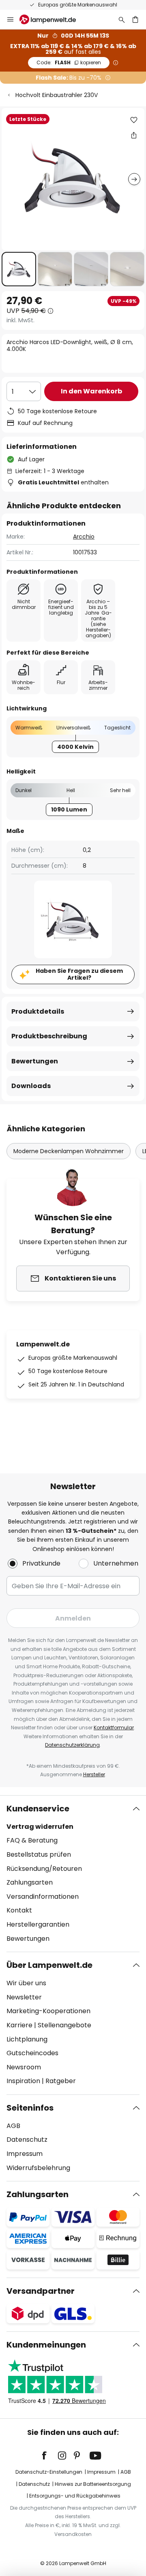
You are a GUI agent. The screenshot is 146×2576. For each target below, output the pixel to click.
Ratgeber (61, 2081)
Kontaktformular (114, 1728)
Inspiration (23, 2081)
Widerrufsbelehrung (38, 2168)
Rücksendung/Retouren (44, 1869)
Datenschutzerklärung (72, 1745)
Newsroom (24, 2067)
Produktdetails (38, 1011)
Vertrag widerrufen (40, 1827)
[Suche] (122, 19)
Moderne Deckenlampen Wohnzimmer (69, 1151)
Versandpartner (41, 2291)
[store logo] (53, 19)
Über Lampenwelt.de (49, 1965)
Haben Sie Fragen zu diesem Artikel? (79, 974)
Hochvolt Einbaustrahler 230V (57, 95)
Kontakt (19, 1910)
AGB (13, 2126)
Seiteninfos (30, 2108)
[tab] (73, 1874)
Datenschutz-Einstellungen (49, 2472)
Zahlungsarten (30, 1882)
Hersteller (94, 1774)
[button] (19, 269)
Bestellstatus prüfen (39, 1854)
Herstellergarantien (38, 1924)
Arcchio (84, 537)
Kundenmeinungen (46, 2345)
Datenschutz (27, 2140)
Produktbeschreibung (49, 1036)
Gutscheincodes (32, 2053)
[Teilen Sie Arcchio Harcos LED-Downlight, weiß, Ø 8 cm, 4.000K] (134, 135)
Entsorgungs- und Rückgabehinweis (75, 2496)
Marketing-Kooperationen (48, 2011)
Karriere (19, 2025)
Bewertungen (35, 1061)
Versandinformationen (43, 1897)
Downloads (31, 1086)
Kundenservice (38, 1809)
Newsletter (24, 1997)
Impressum (25, 2154)
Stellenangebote (64, 2025)
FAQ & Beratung (32, 1840)
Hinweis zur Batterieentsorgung (93, 2484)
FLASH (69, 62)
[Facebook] (49, 2456)
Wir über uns (26, 1983)
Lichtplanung (27, 2039)
